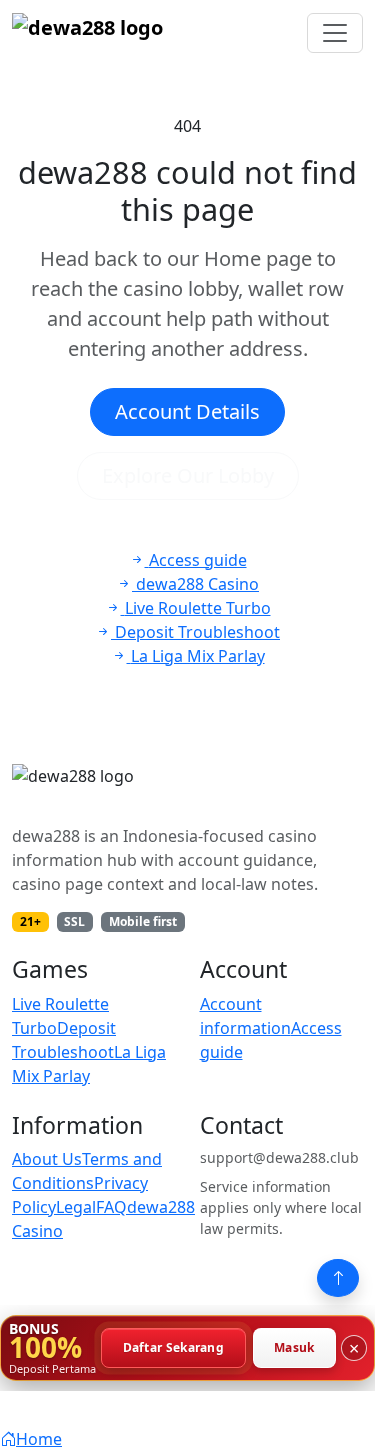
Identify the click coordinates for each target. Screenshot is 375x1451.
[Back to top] (338, 1278)
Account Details (187, 411)
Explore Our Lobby (188, 475)
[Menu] (335, 33)
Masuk (294, 1347)
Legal (76, 1207)
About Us (47, 1159)
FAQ (111, 1207)
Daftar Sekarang (174, 1347)
